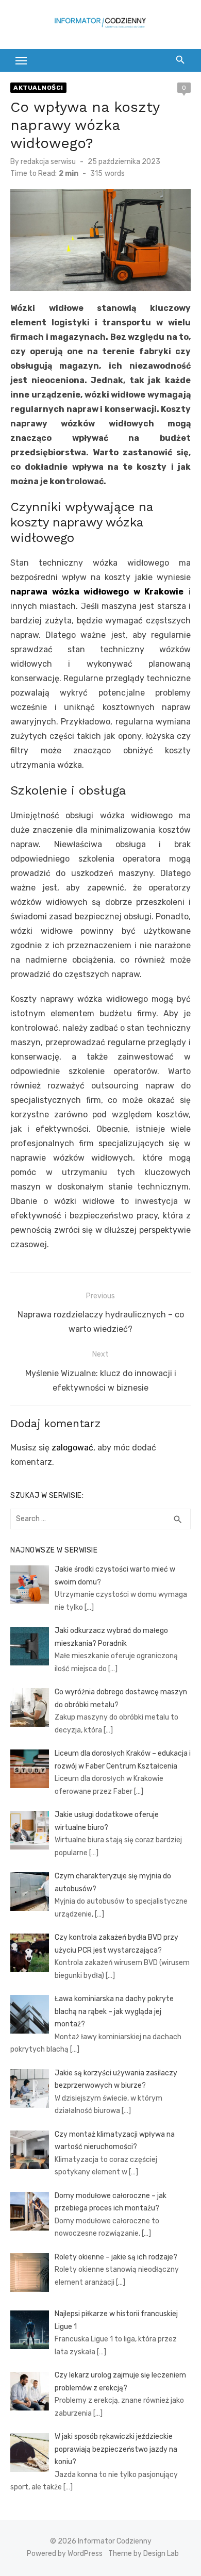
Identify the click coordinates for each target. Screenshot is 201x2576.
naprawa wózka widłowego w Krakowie (97, 592)
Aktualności (38, 88)
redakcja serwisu (48, 162)
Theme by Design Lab (144, 2554)
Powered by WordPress (65, 2554)
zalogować (72, 1448)
